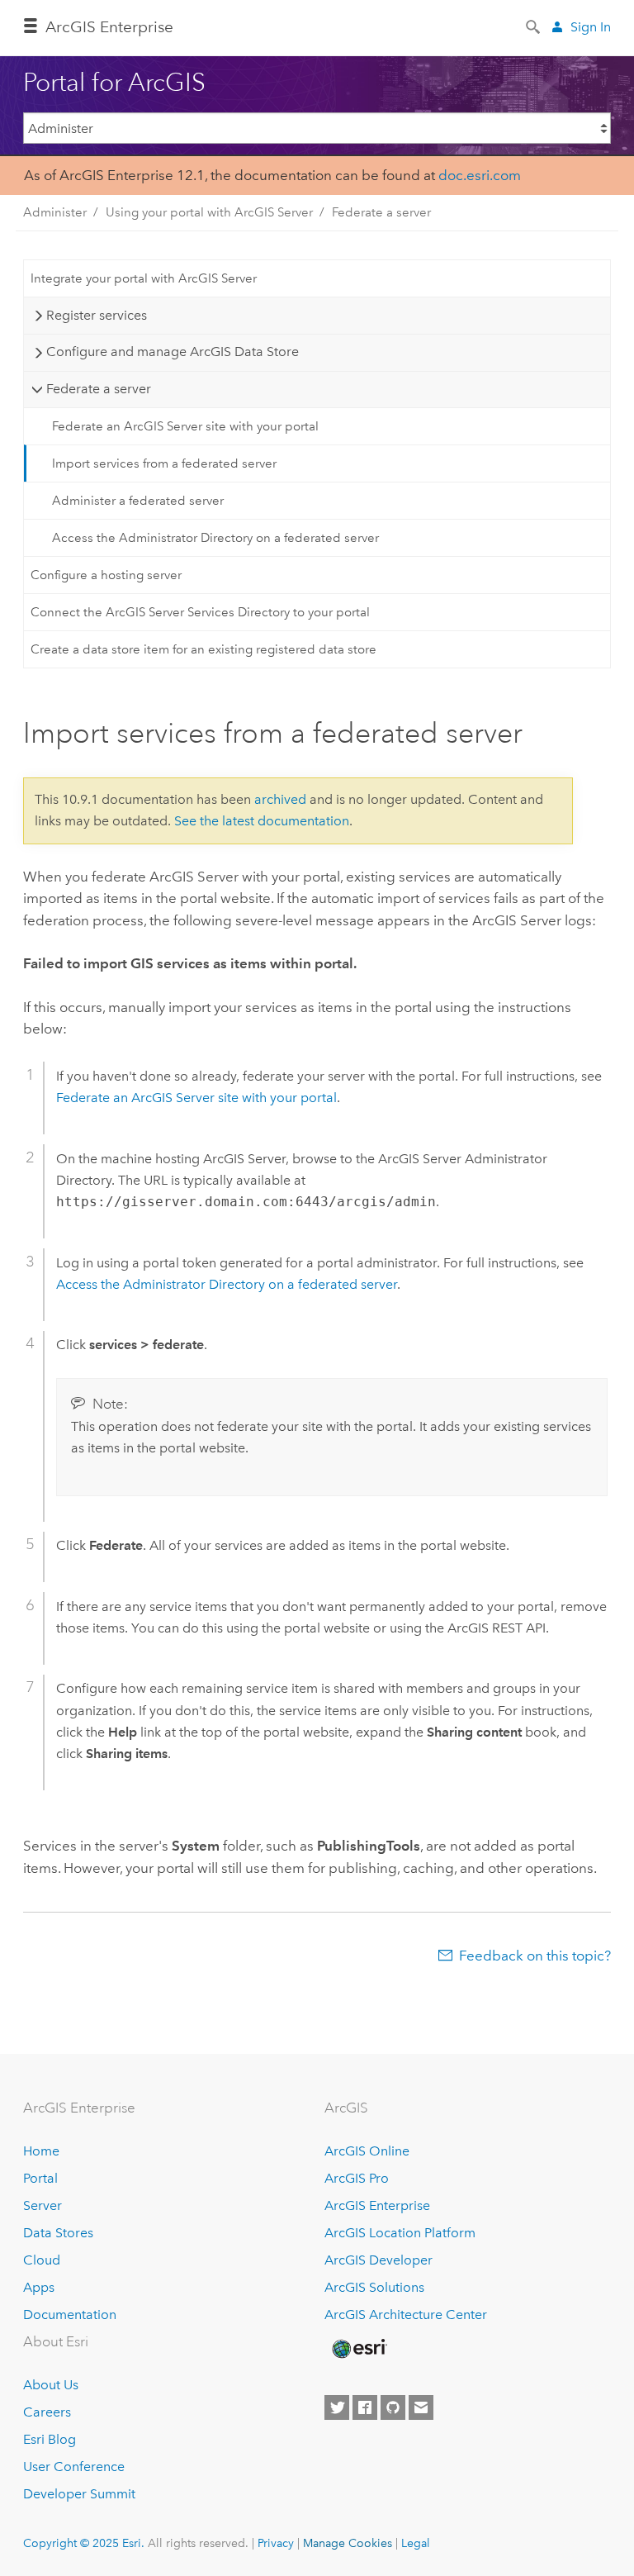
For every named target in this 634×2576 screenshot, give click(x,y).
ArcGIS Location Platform (400, 2233)
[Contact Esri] (421, 2407)
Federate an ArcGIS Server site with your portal (185, 426)
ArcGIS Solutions (374, 2287)
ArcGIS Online (367, 2151)
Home (41, 2151)
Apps (39, 2287)
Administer (55, 212)
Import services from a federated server (164, 463)
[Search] (534, 26)
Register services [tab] (97, 315)
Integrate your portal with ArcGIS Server (144, 278)
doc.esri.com (480, 175)
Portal (40, 2178)
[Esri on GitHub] (393, 2407)
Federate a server (381, 212)
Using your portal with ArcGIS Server (209, 212)
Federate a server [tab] (99, 389)
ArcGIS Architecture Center (406, 2315)
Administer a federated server (138, 501)
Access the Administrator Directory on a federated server (215, 538)
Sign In (591, 27)
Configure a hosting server (106, 575)
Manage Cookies (348, 2543)
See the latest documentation (262, 821)
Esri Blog (50, 2439)
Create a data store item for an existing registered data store (203, 649)
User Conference (74, 2467)
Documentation (70, 2315)
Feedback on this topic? (535, 1956)
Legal (416, 2543)
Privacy (276, 2543)
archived (280, 799)
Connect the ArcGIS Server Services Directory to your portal (200, 612)
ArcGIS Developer (379, 2260)
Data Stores (58, 2233)
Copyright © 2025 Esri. (84, 2543)
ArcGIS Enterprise (109, 27)
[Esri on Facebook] (365, 2407)
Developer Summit (79, 2494)
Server (43, 2205)
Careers (47, 2412)
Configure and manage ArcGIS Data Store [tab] (173, 352)
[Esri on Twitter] (337, 2407)
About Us (51, 2385)
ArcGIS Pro (357, 2178)
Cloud (42, 2260)
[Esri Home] (358, 2349)
